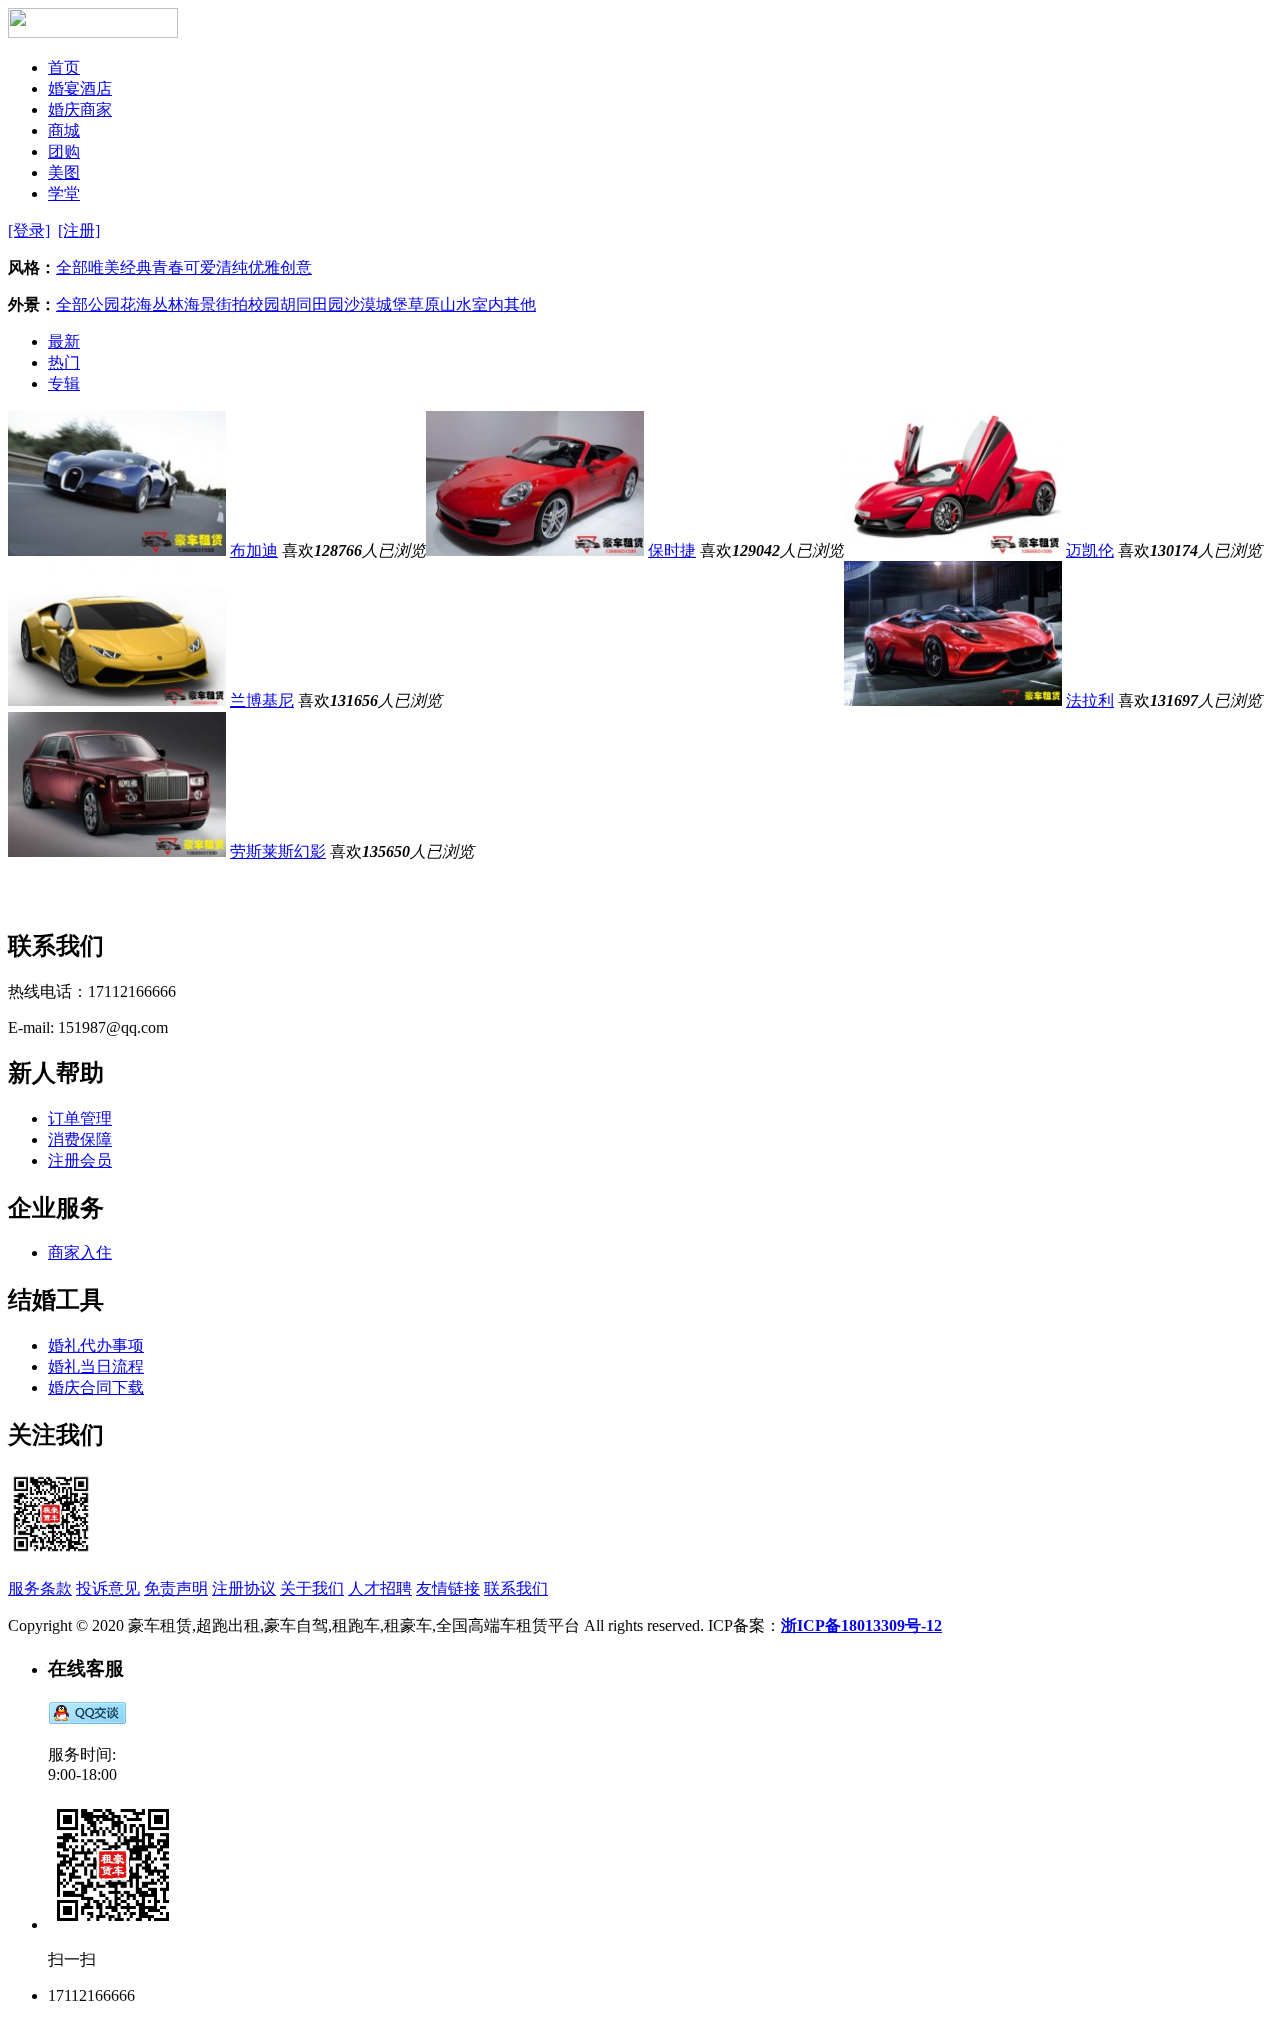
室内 (488, 304)
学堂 (64, 193)
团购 (64, 151)
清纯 (232, 267)
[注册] (79, 230)
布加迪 (254, 550)
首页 (64, 67)
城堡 (392, 304)
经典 (136, 267)
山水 (456, 304)
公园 (104, 304)
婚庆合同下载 (96, 1387)
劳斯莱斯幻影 (278, 851)
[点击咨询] (87, 1719)
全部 (72, 267)
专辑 (64, 383)
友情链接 (448, 1588)
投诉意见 (108, 1588)
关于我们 (312, 1588)
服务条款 (40, 1588)
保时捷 (672, 550)
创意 (296, 267)
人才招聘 (380, 1588)
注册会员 (80, 1160)
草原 (424, 304)
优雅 (264, 267)
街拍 (232, 304)
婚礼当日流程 (96, 1366)
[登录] (29, 230)
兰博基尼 (262, 700)
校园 (264, 304)
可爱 (200, 267)
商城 (64, 130)
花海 (136, 304)
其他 (520, 304)
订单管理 (80, 1118)
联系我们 (516, 1588)
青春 (168, 267)
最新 (64, 341)
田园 (328, 304)
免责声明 (176, 1588)
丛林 (168, 304)
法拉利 (1090, 700)
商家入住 (80, 1252)
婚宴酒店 (80, 88)
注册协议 (244, 1588)
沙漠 (360, 304)
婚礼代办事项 (96, 1345)
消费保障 (80, 1139)
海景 (200, 304)
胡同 (296, 304)
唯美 (104, 267)
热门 (64, 362)
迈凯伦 (1090, 550)
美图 (64, 172)
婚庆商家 (80, 109)
